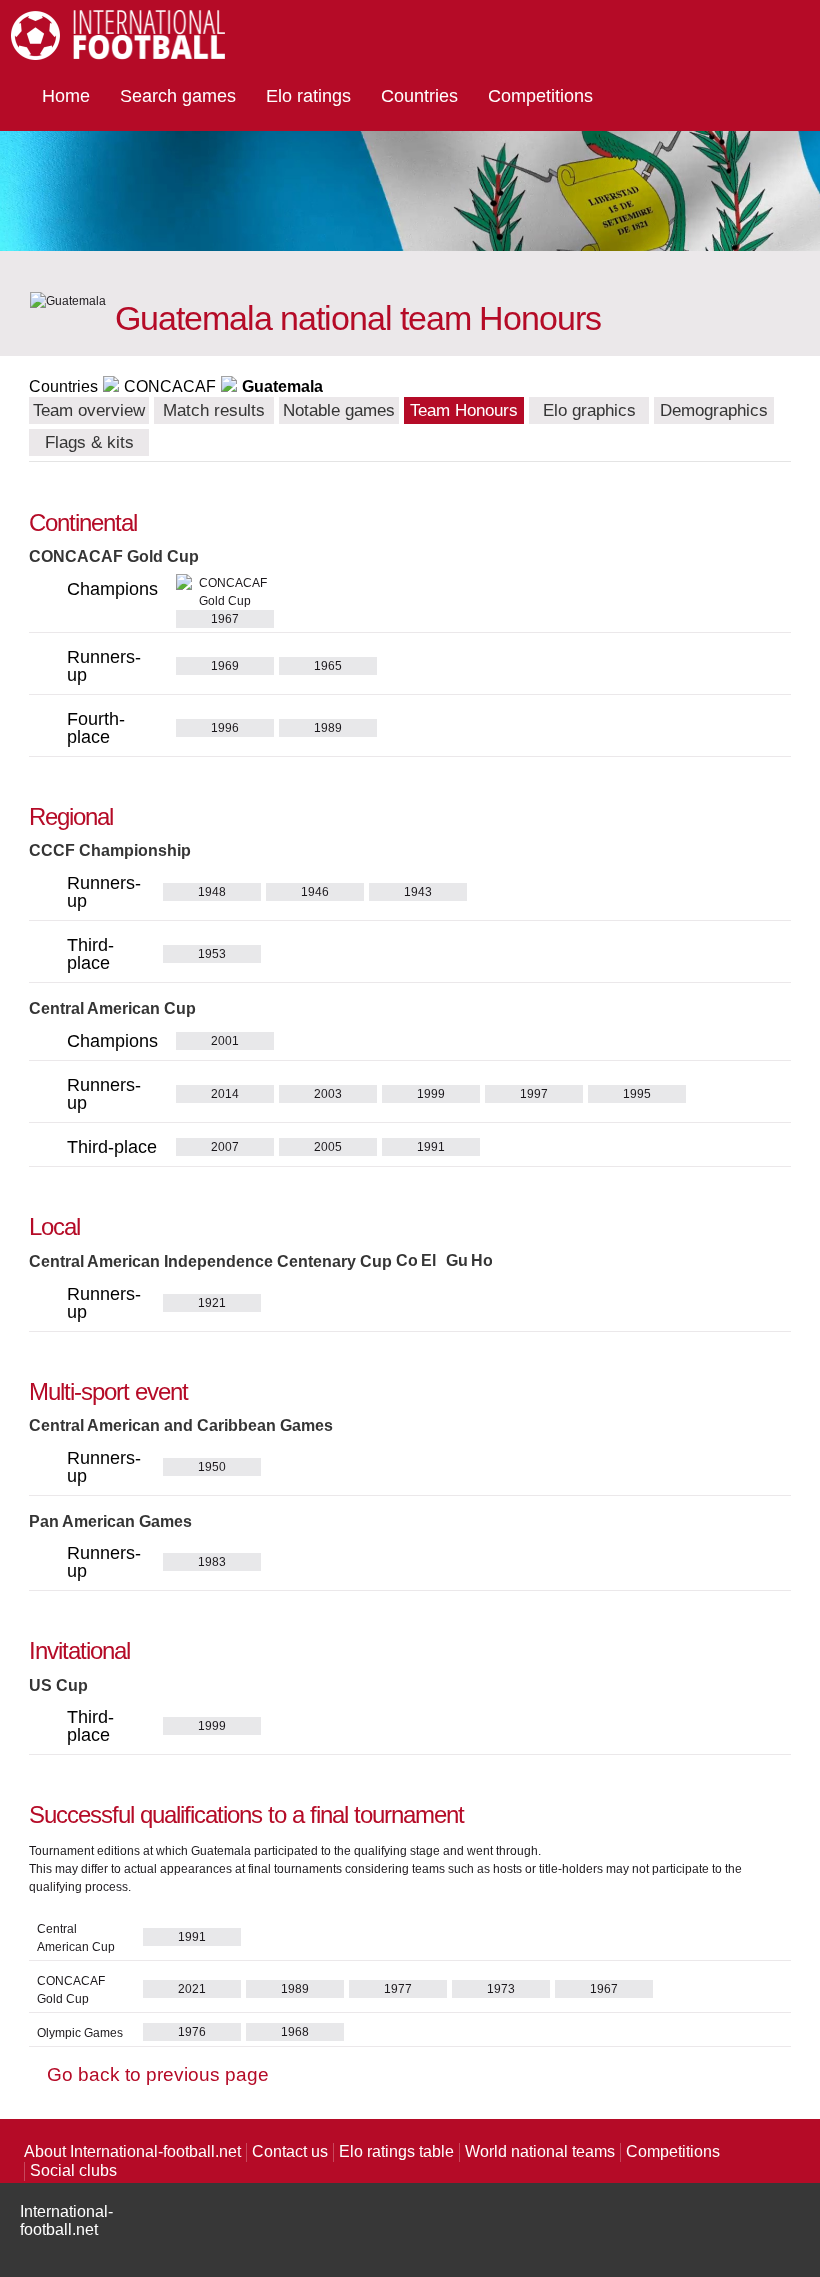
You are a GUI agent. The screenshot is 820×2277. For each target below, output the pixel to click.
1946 (315, 892)
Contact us (290, 2151)
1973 (501, 1989)
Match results (214, 410)
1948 (212, 892)
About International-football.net (132, 2151)
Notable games (339, 410)
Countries (419, 96)
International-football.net (66, 2220)
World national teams (540, 2151)
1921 (212, 1303)
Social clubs (73, 2170)
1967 (604, 1989)
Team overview (89, 410)
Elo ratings (308, 96)
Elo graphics (589, 410)
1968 (295, 2032)
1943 (418, 892)
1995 (637, 1094)
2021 (192, 1989)
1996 (225, 728)
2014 (225, 1094)
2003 (328, 1094)
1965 (328, 666)
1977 (398, 1989)
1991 (431, 1147)
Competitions (540, 96)
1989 (328, 728)
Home (66, 96)
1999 (431, 1094)
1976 (192, 2032)
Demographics (714, 410)
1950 (212, 1467)
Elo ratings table (396, 2151)
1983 (212, 1562)
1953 (212, 954)
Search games (178, 96)
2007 (225, 1147)
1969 (225, 666)
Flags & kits (89, 442)
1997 (534, 1094)
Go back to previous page (158, 2074)
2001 (225, 1041)
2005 (328, 1147)
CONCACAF (170, 386)
